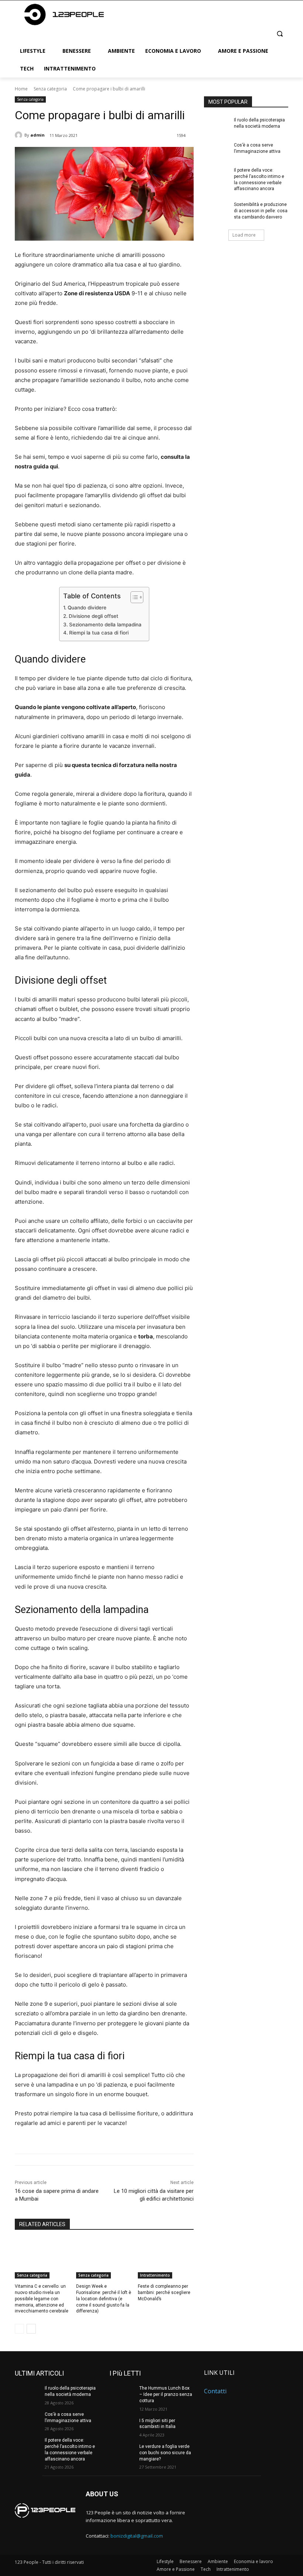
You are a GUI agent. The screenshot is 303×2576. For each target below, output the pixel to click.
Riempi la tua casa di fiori (99, 633)
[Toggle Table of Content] (133, 597)
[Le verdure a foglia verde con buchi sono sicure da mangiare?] (122, 2452)
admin (38, 135)
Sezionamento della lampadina (105, 625)
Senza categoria (50, 89)
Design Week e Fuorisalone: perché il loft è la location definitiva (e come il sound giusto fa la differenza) (104, 2299)
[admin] (20, 135)
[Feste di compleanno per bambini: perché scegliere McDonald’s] (166, 2259)
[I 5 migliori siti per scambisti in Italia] (122, 2427)
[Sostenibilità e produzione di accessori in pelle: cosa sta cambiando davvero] (217, 210)
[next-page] (31, 2329)
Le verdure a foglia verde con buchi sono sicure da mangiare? (165, 2453)
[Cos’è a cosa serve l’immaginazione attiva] (217, 151)
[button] (280, 33)
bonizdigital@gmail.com (137, 2536)
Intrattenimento (155, 2275)
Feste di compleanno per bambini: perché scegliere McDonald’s (164, 2293)
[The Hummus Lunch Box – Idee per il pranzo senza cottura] (122, 2394)
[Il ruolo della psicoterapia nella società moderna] (217, 126)
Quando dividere (87, 608)
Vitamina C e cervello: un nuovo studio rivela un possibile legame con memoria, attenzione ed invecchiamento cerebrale (42, 2299)
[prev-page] (19, 2329)
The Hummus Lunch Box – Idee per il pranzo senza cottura (166, 2394)
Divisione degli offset (93, 616)
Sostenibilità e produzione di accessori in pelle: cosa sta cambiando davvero (261, 211)
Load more (244, 235)
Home (21, 89)
